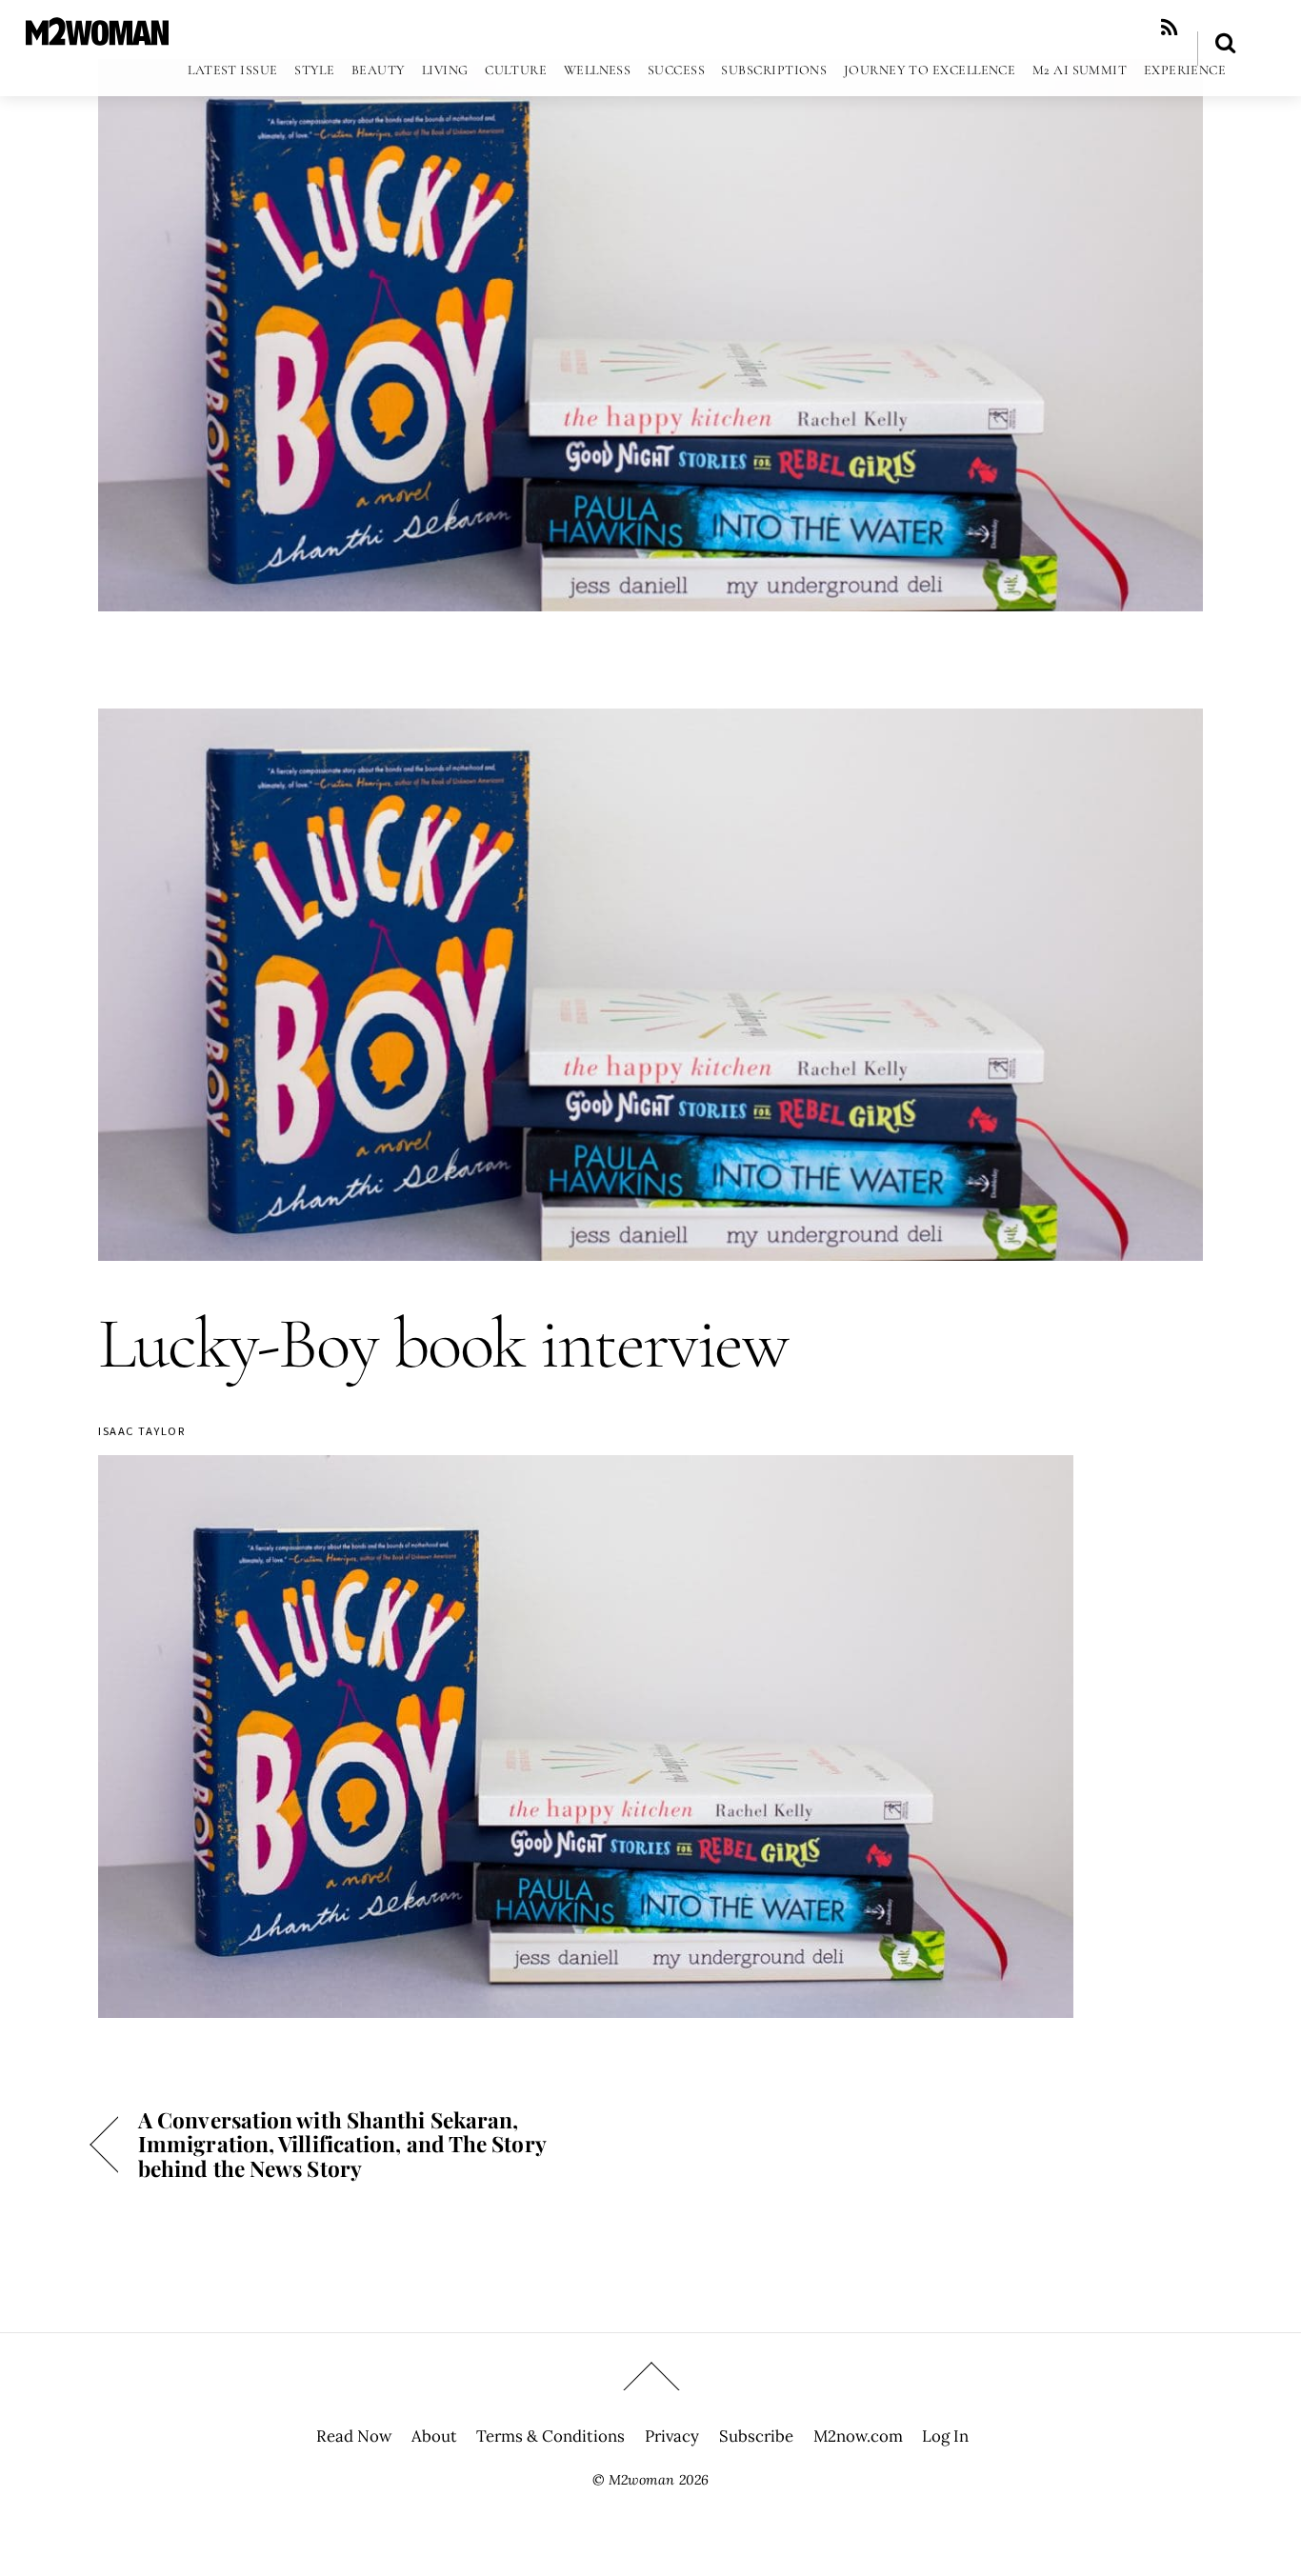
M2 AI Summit (1080, 70)
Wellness (598, 70)
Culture (516, 70)
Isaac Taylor (142, 1431)
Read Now (354, 2436)
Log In (945, 2436)
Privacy (672, 2436)
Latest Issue (232, 70)
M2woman (641, 2480)
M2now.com (858, 2436)
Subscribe (756, 2436)
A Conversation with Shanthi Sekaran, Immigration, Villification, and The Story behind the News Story (342, 2144)
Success (676, 70)
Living (445, 70)
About (434, 2436)
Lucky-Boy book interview (443, 1344)
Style (314, 70)
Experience (1185, 70)
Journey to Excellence (930, 70)
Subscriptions (774, 70)
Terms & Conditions (550, 2436)
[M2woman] (97, 36)
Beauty (379, 70)
